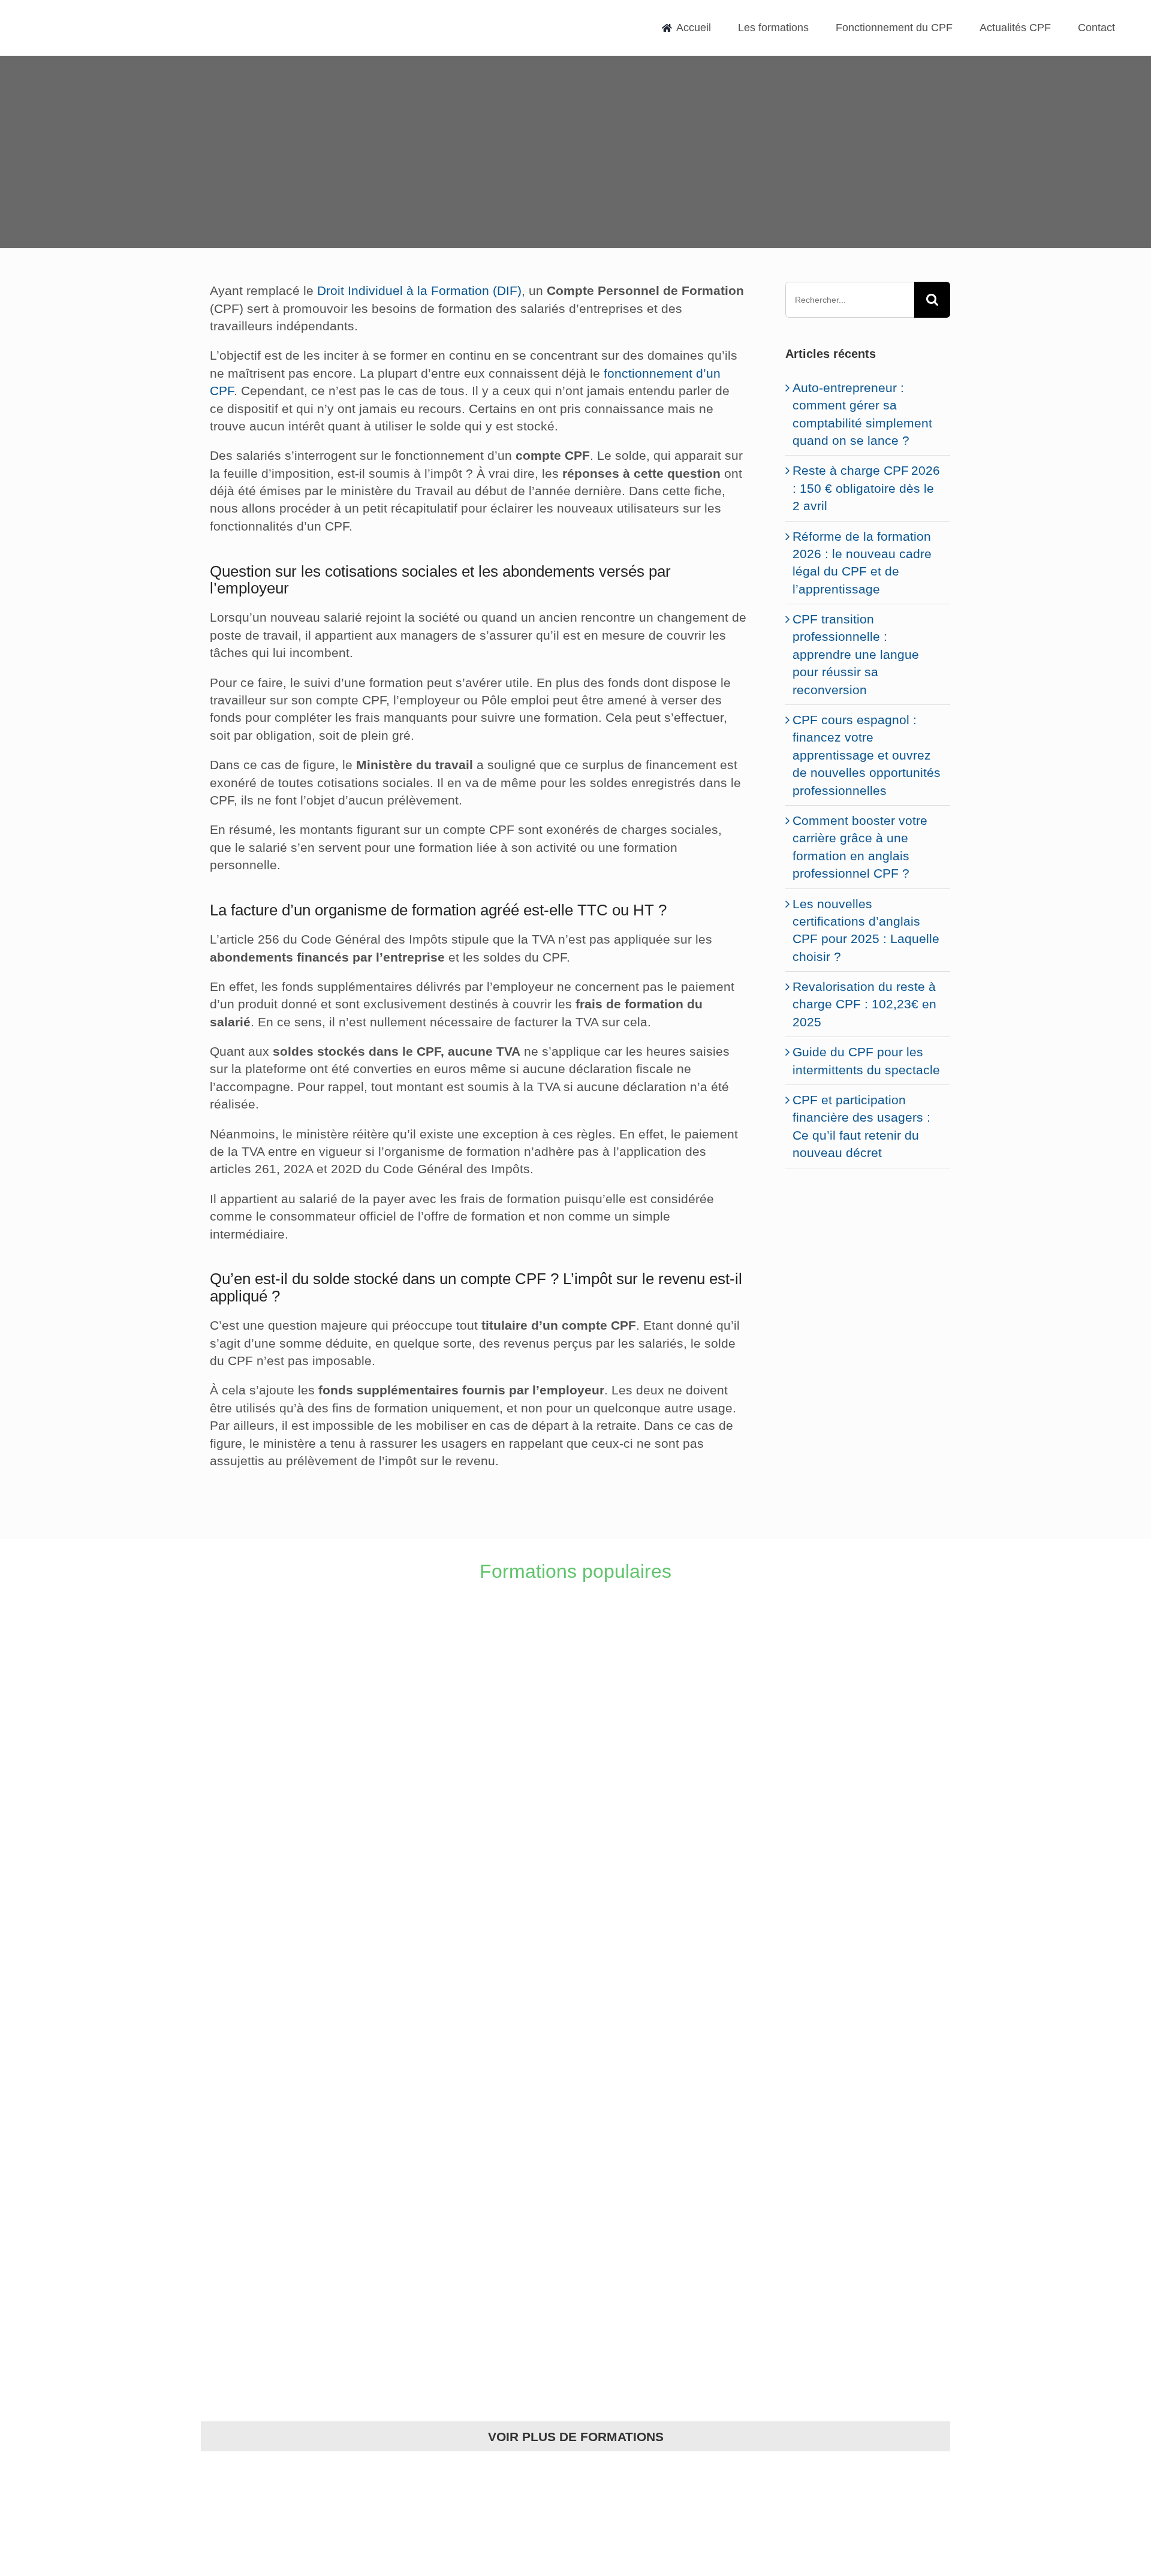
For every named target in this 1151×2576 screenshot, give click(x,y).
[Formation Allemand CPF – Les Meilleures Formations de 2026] (291, 1879)
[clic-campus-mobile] (868, 1202)
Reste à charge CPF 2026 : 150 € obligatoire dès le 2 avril (866, 488)
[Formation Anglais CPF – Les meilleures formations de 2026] (291, 1676)
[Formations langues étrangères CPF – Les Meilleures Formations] (291, 2083)
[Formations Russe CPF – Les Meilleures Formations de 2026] (669, 2286)
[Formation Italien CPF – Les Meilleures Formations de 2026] (669, 1676)
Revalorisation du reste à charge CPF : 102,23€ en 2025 (864, 1004)
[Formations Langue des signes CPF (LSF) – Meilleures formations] (291, 2286)
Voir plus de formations (576, 2437)
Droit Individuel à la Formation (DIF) (419, 290)
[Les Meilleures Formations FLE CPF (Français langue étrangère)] (669, 2083)
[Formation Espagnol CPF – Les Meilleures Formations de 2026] (669, 1879)
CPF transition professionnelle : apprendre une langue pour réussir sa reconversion (856, 654)
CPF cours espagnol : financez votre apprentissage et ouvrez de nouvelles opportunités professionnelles (867, 755)
